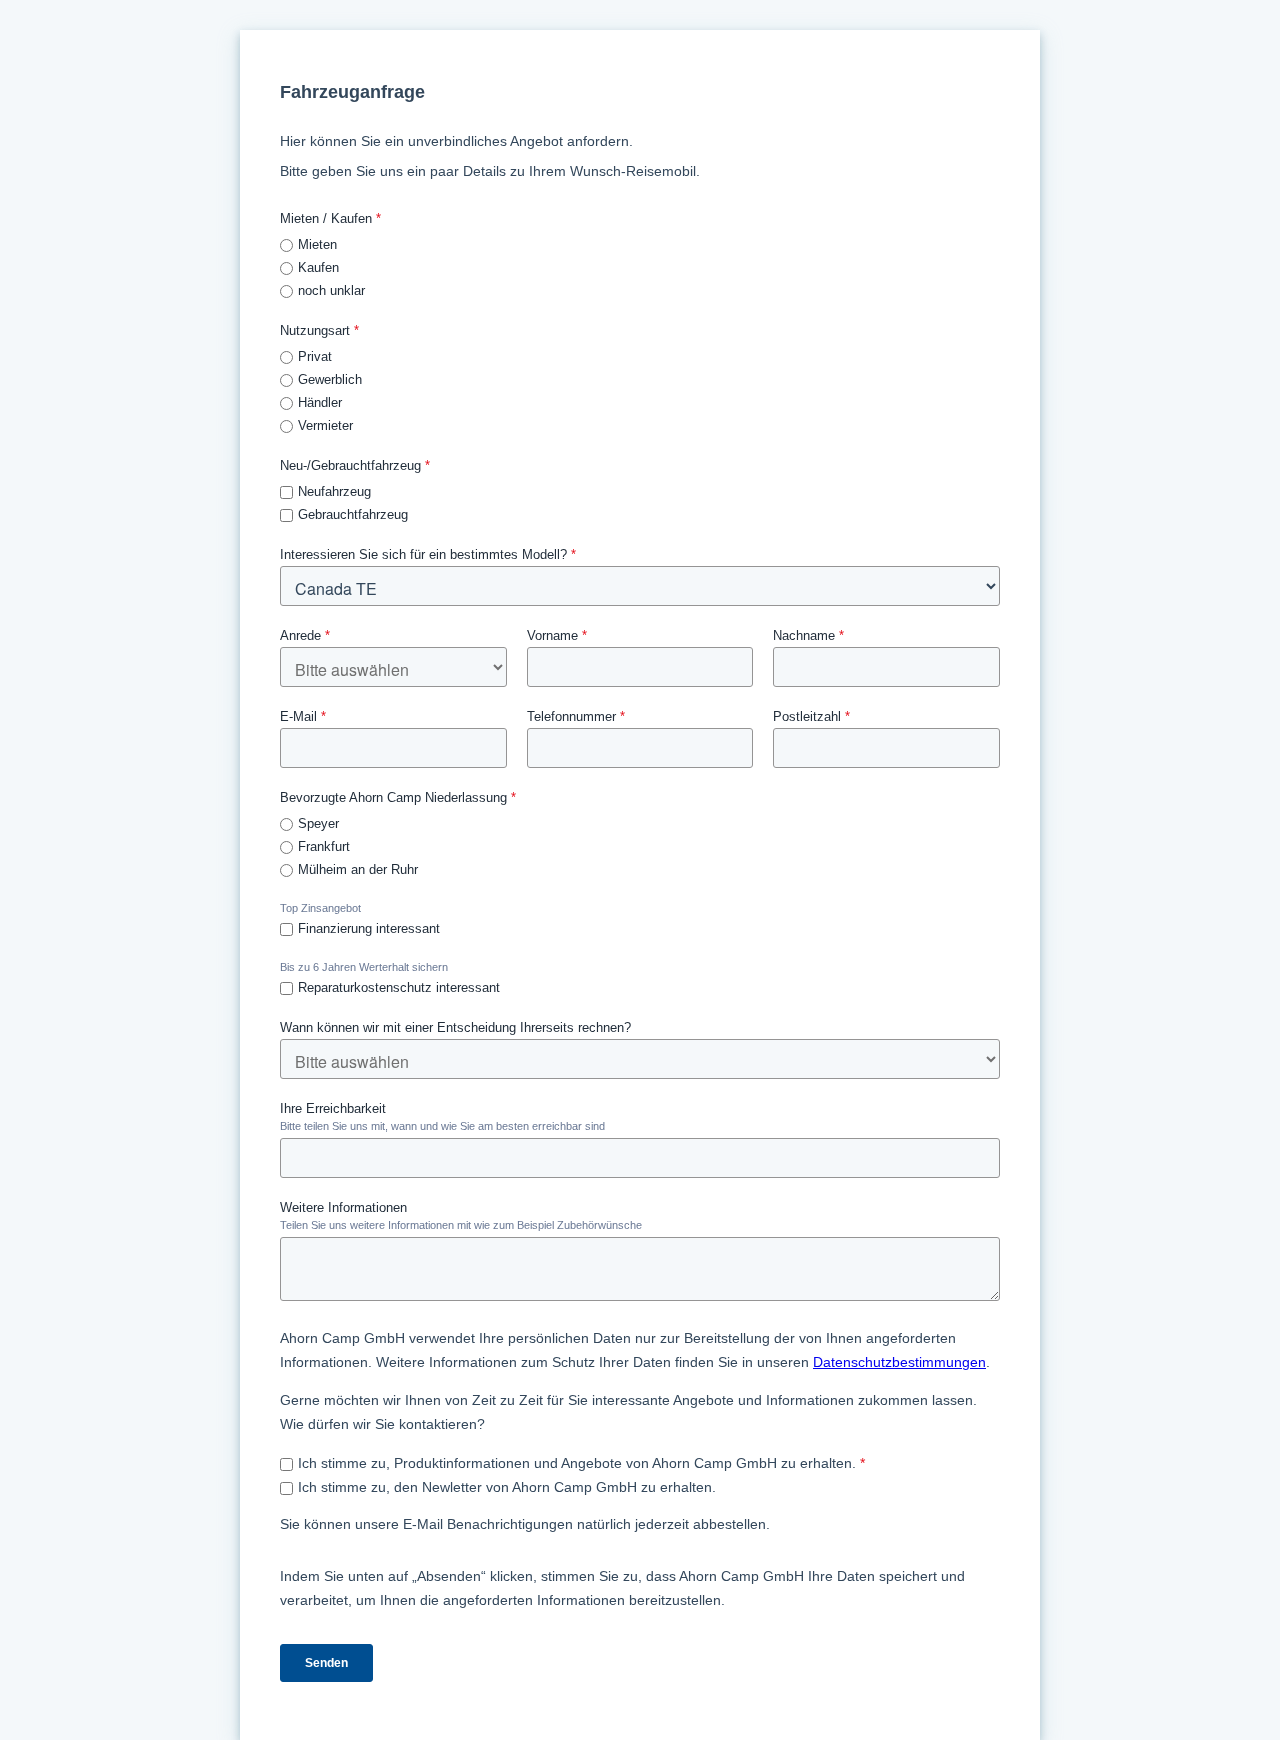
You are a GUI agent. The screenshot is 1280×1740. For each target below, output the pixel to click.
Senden (326, 1663)
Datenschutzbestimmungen (899, 1362)
